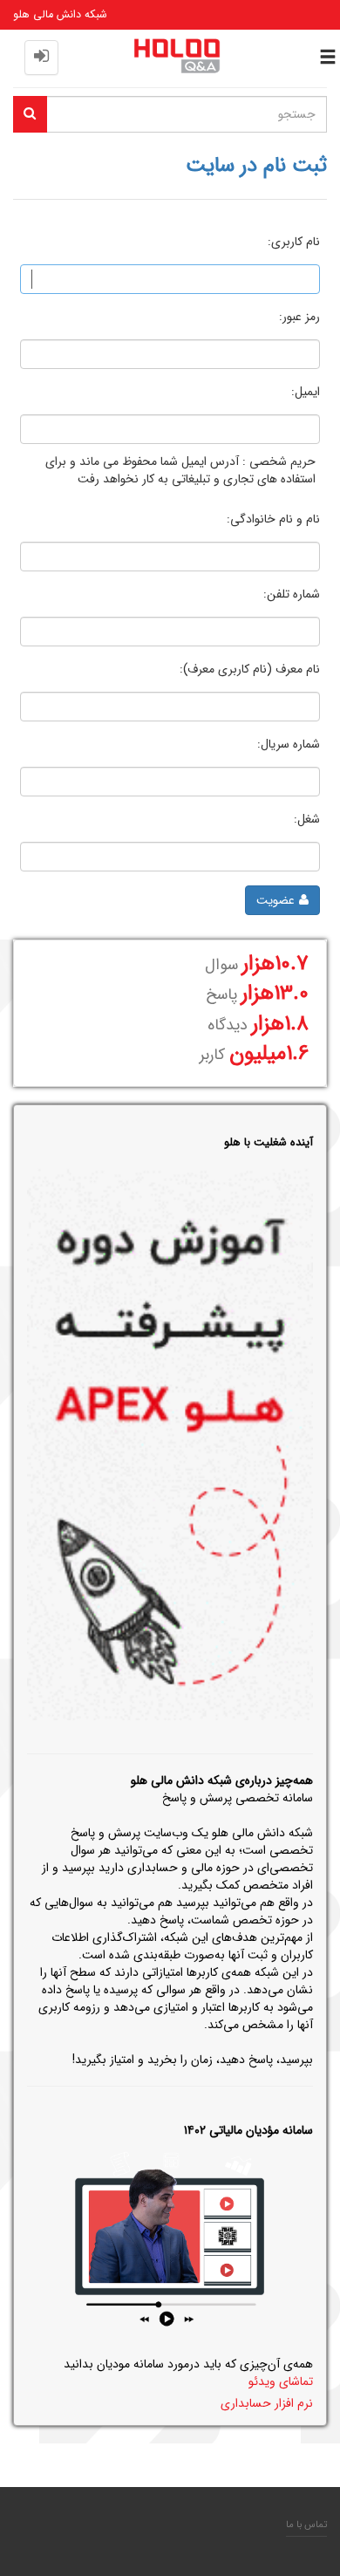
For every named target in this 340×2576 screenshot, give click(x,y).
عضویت (275, 900)
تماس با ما (306, 2525)
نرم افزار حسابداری (267, 2403)
